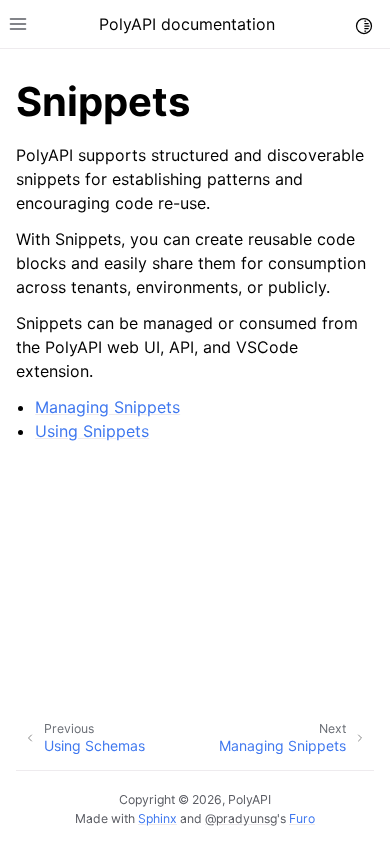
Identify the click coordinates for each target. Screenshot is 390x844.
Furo (302, 818)
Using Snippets (92, 431)
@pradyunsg (241, 818)
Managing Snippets (107, 407)
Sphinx (157, 818)
